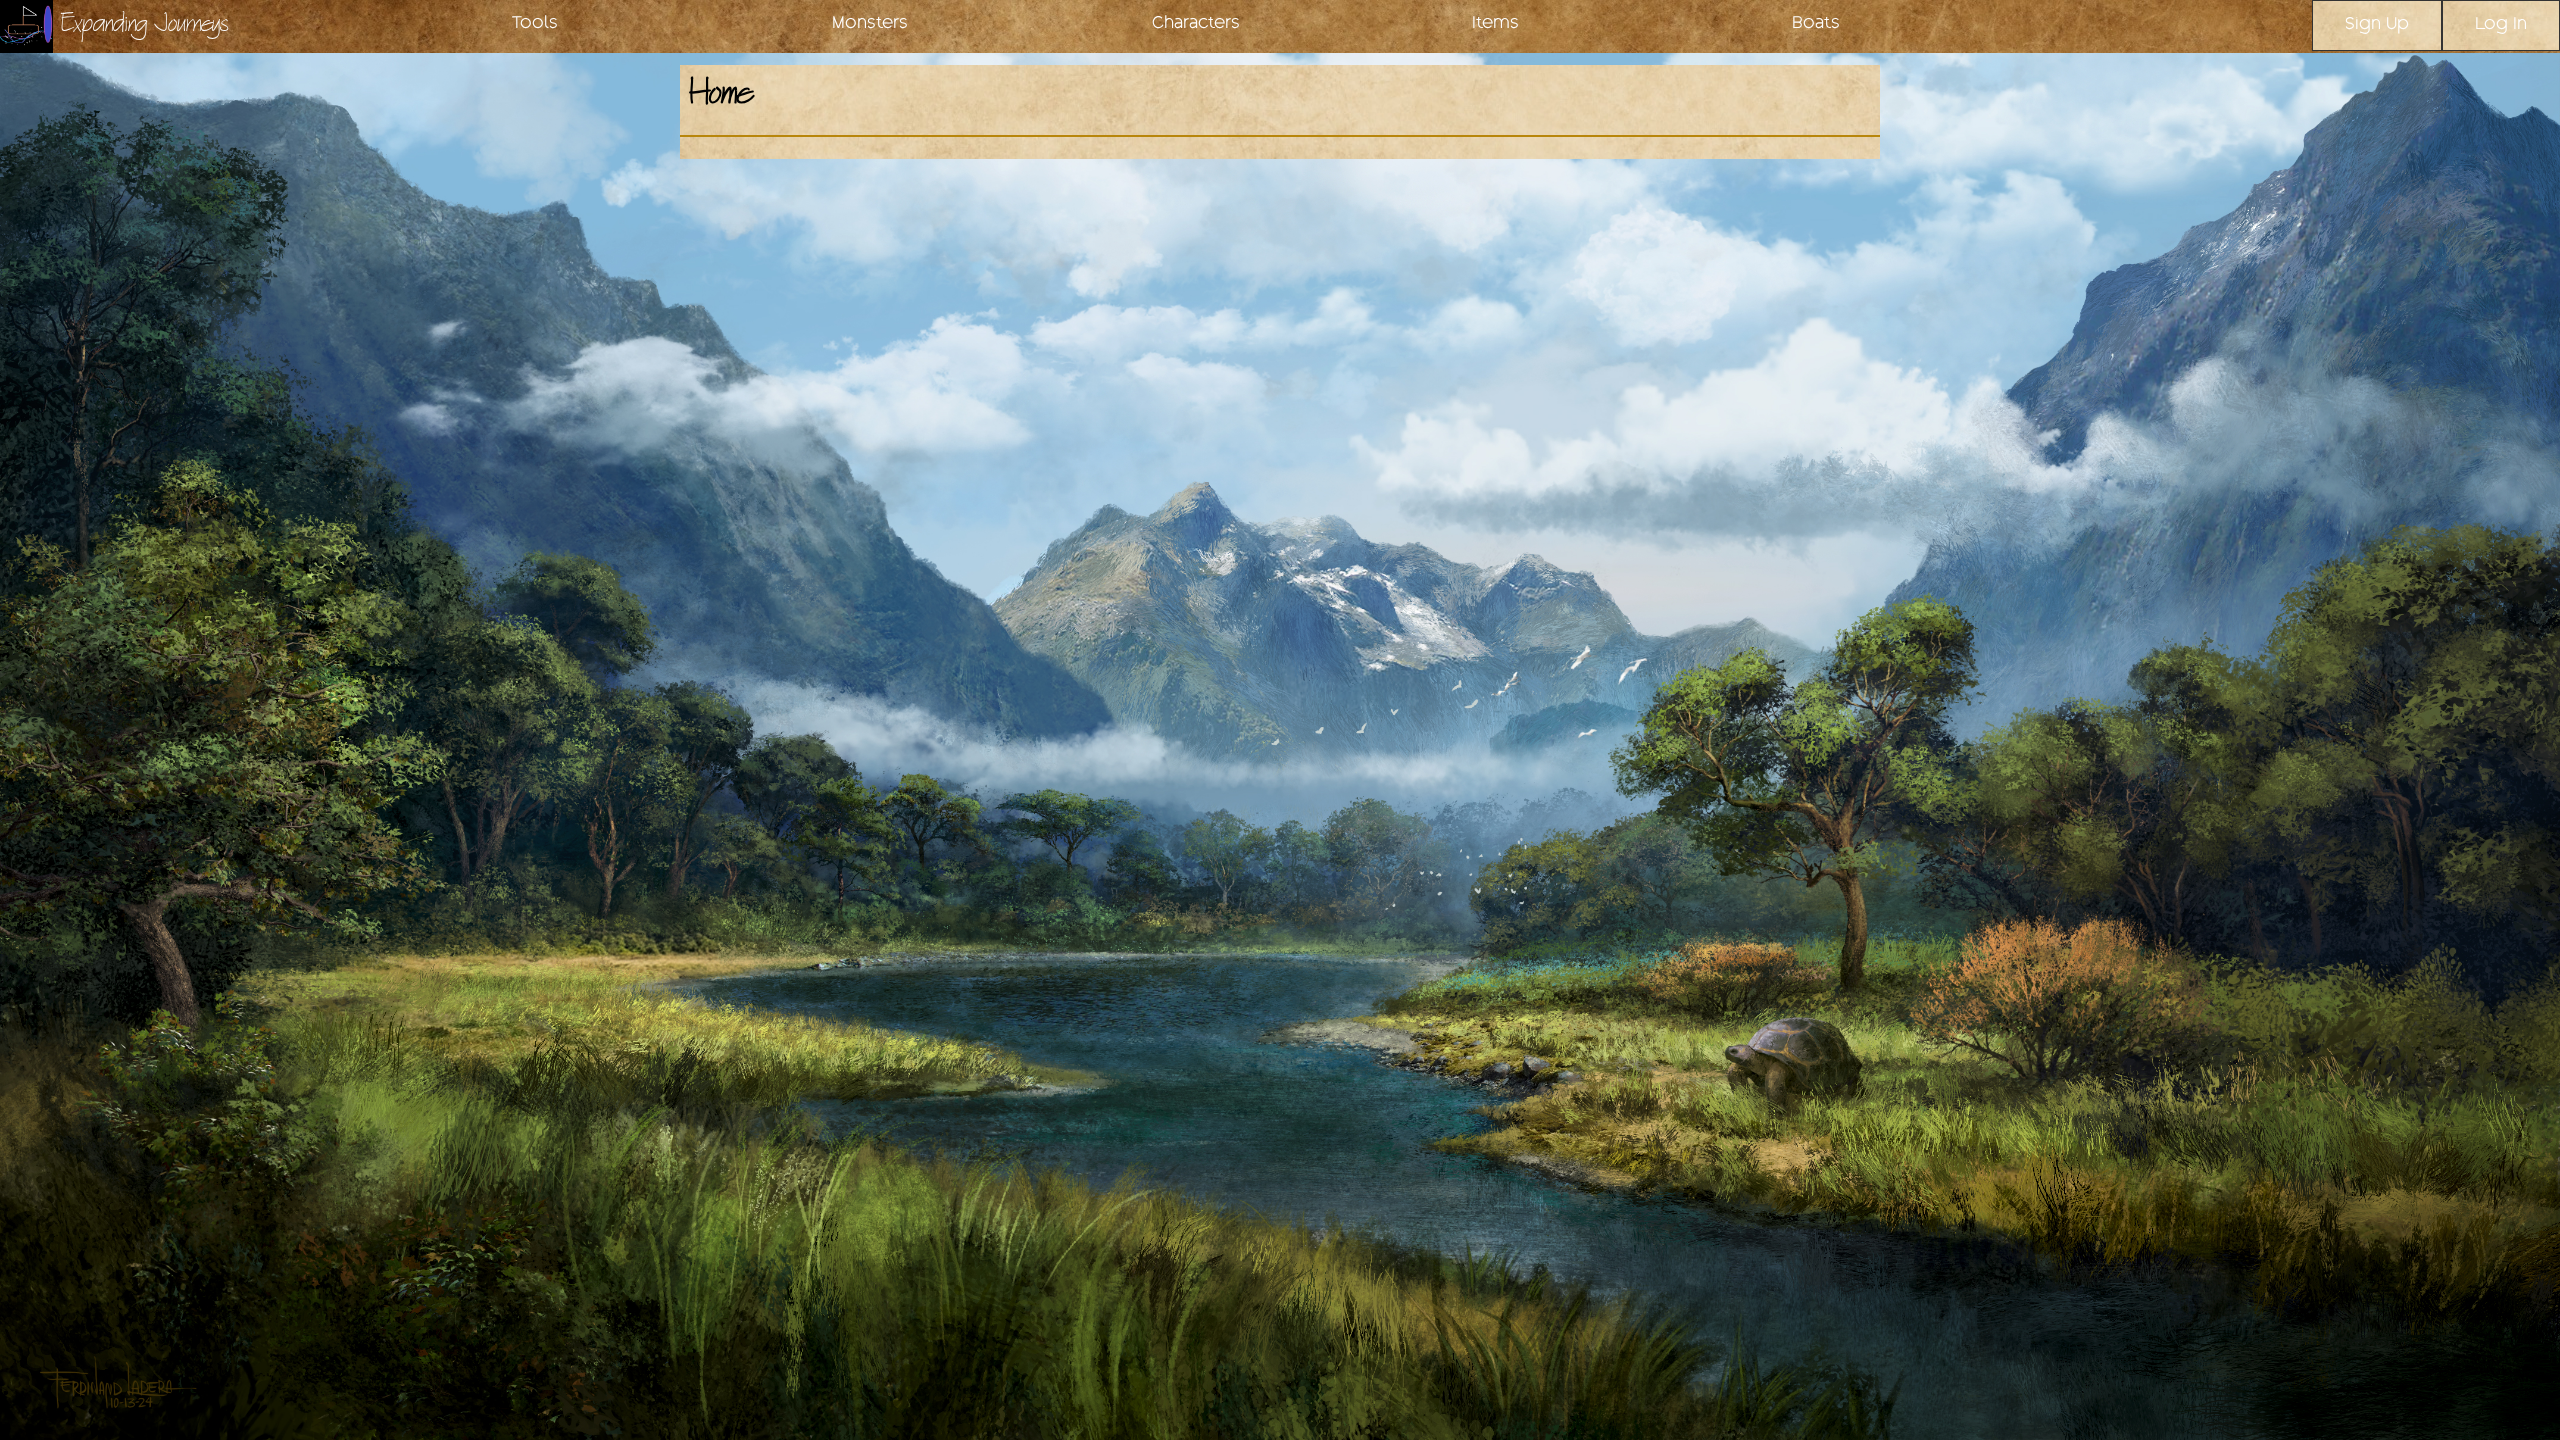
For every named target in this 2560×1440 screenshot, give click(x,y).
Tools (535, 24)
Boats (1816, 24)
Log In (2501, 25)
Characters (1196, 24)
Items (1495, 24)
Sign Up (2377, 25)
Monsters (870, 24)
